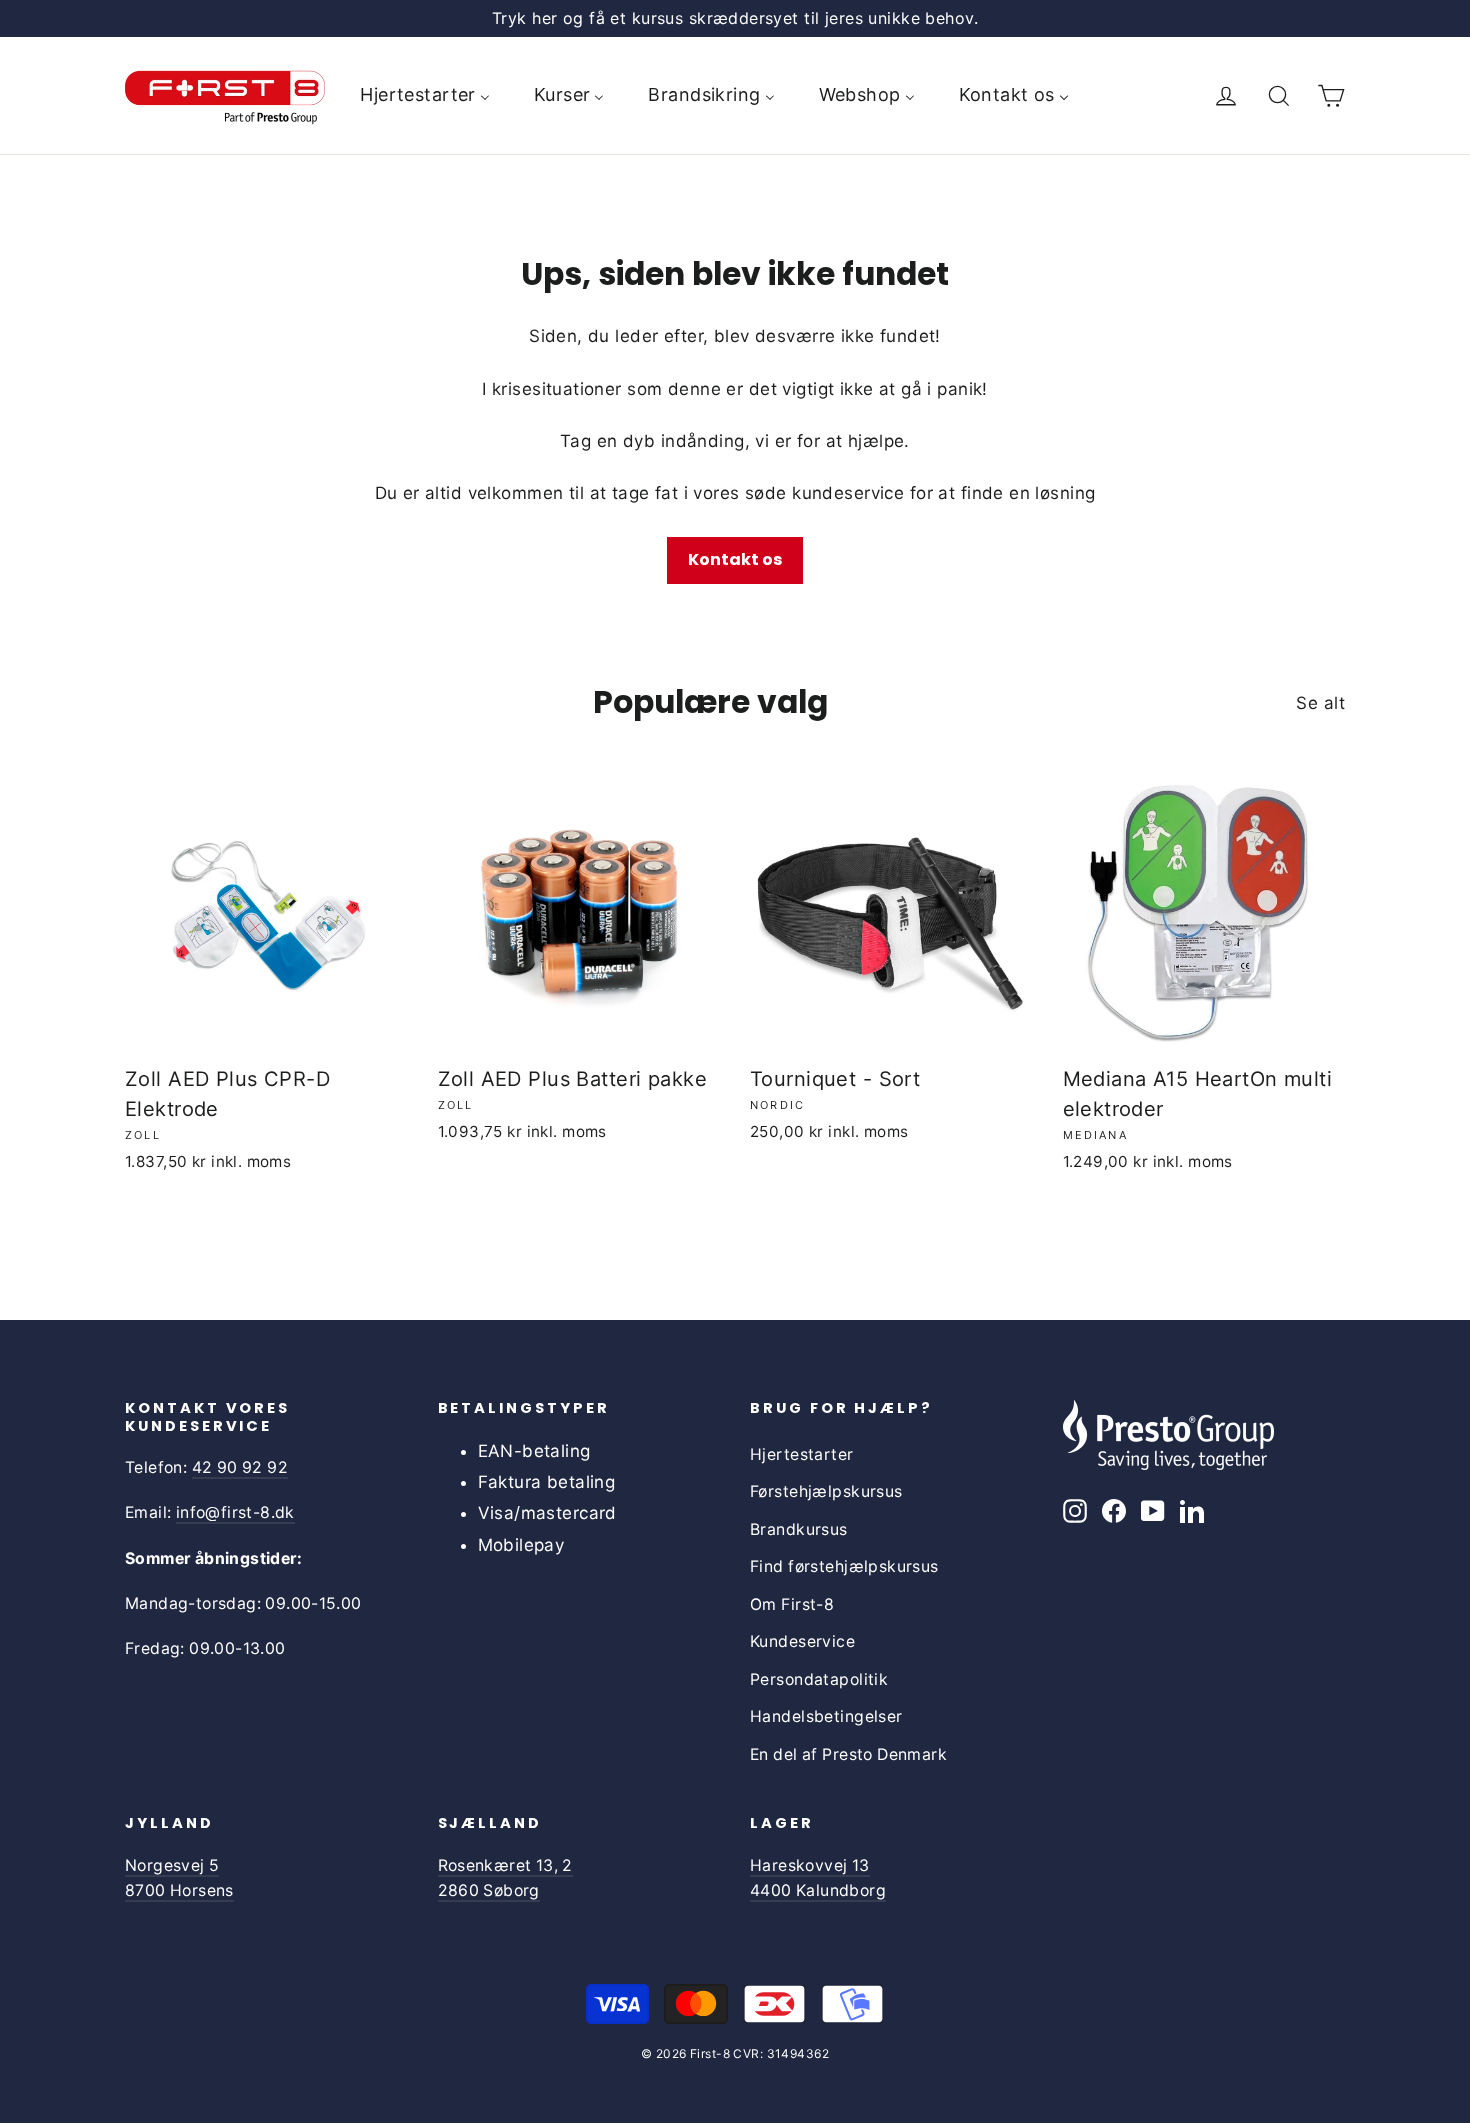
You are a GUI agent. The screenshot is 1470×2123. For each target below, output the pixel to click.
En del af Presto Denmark (848, 1754)
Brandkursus (799, 1529)
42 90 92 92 (240, 1467)
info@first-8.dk (235, 1512)
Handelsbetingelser (826, 1716)
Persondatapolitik (819, 1679)
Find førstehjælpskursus (844, 1566)
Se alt (1320, 703)
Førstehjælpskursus (826, 1491)
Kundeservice (802, 1641)
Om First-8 (792, 1604)
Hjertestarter (802, 1454)
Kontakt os (735, 559)
